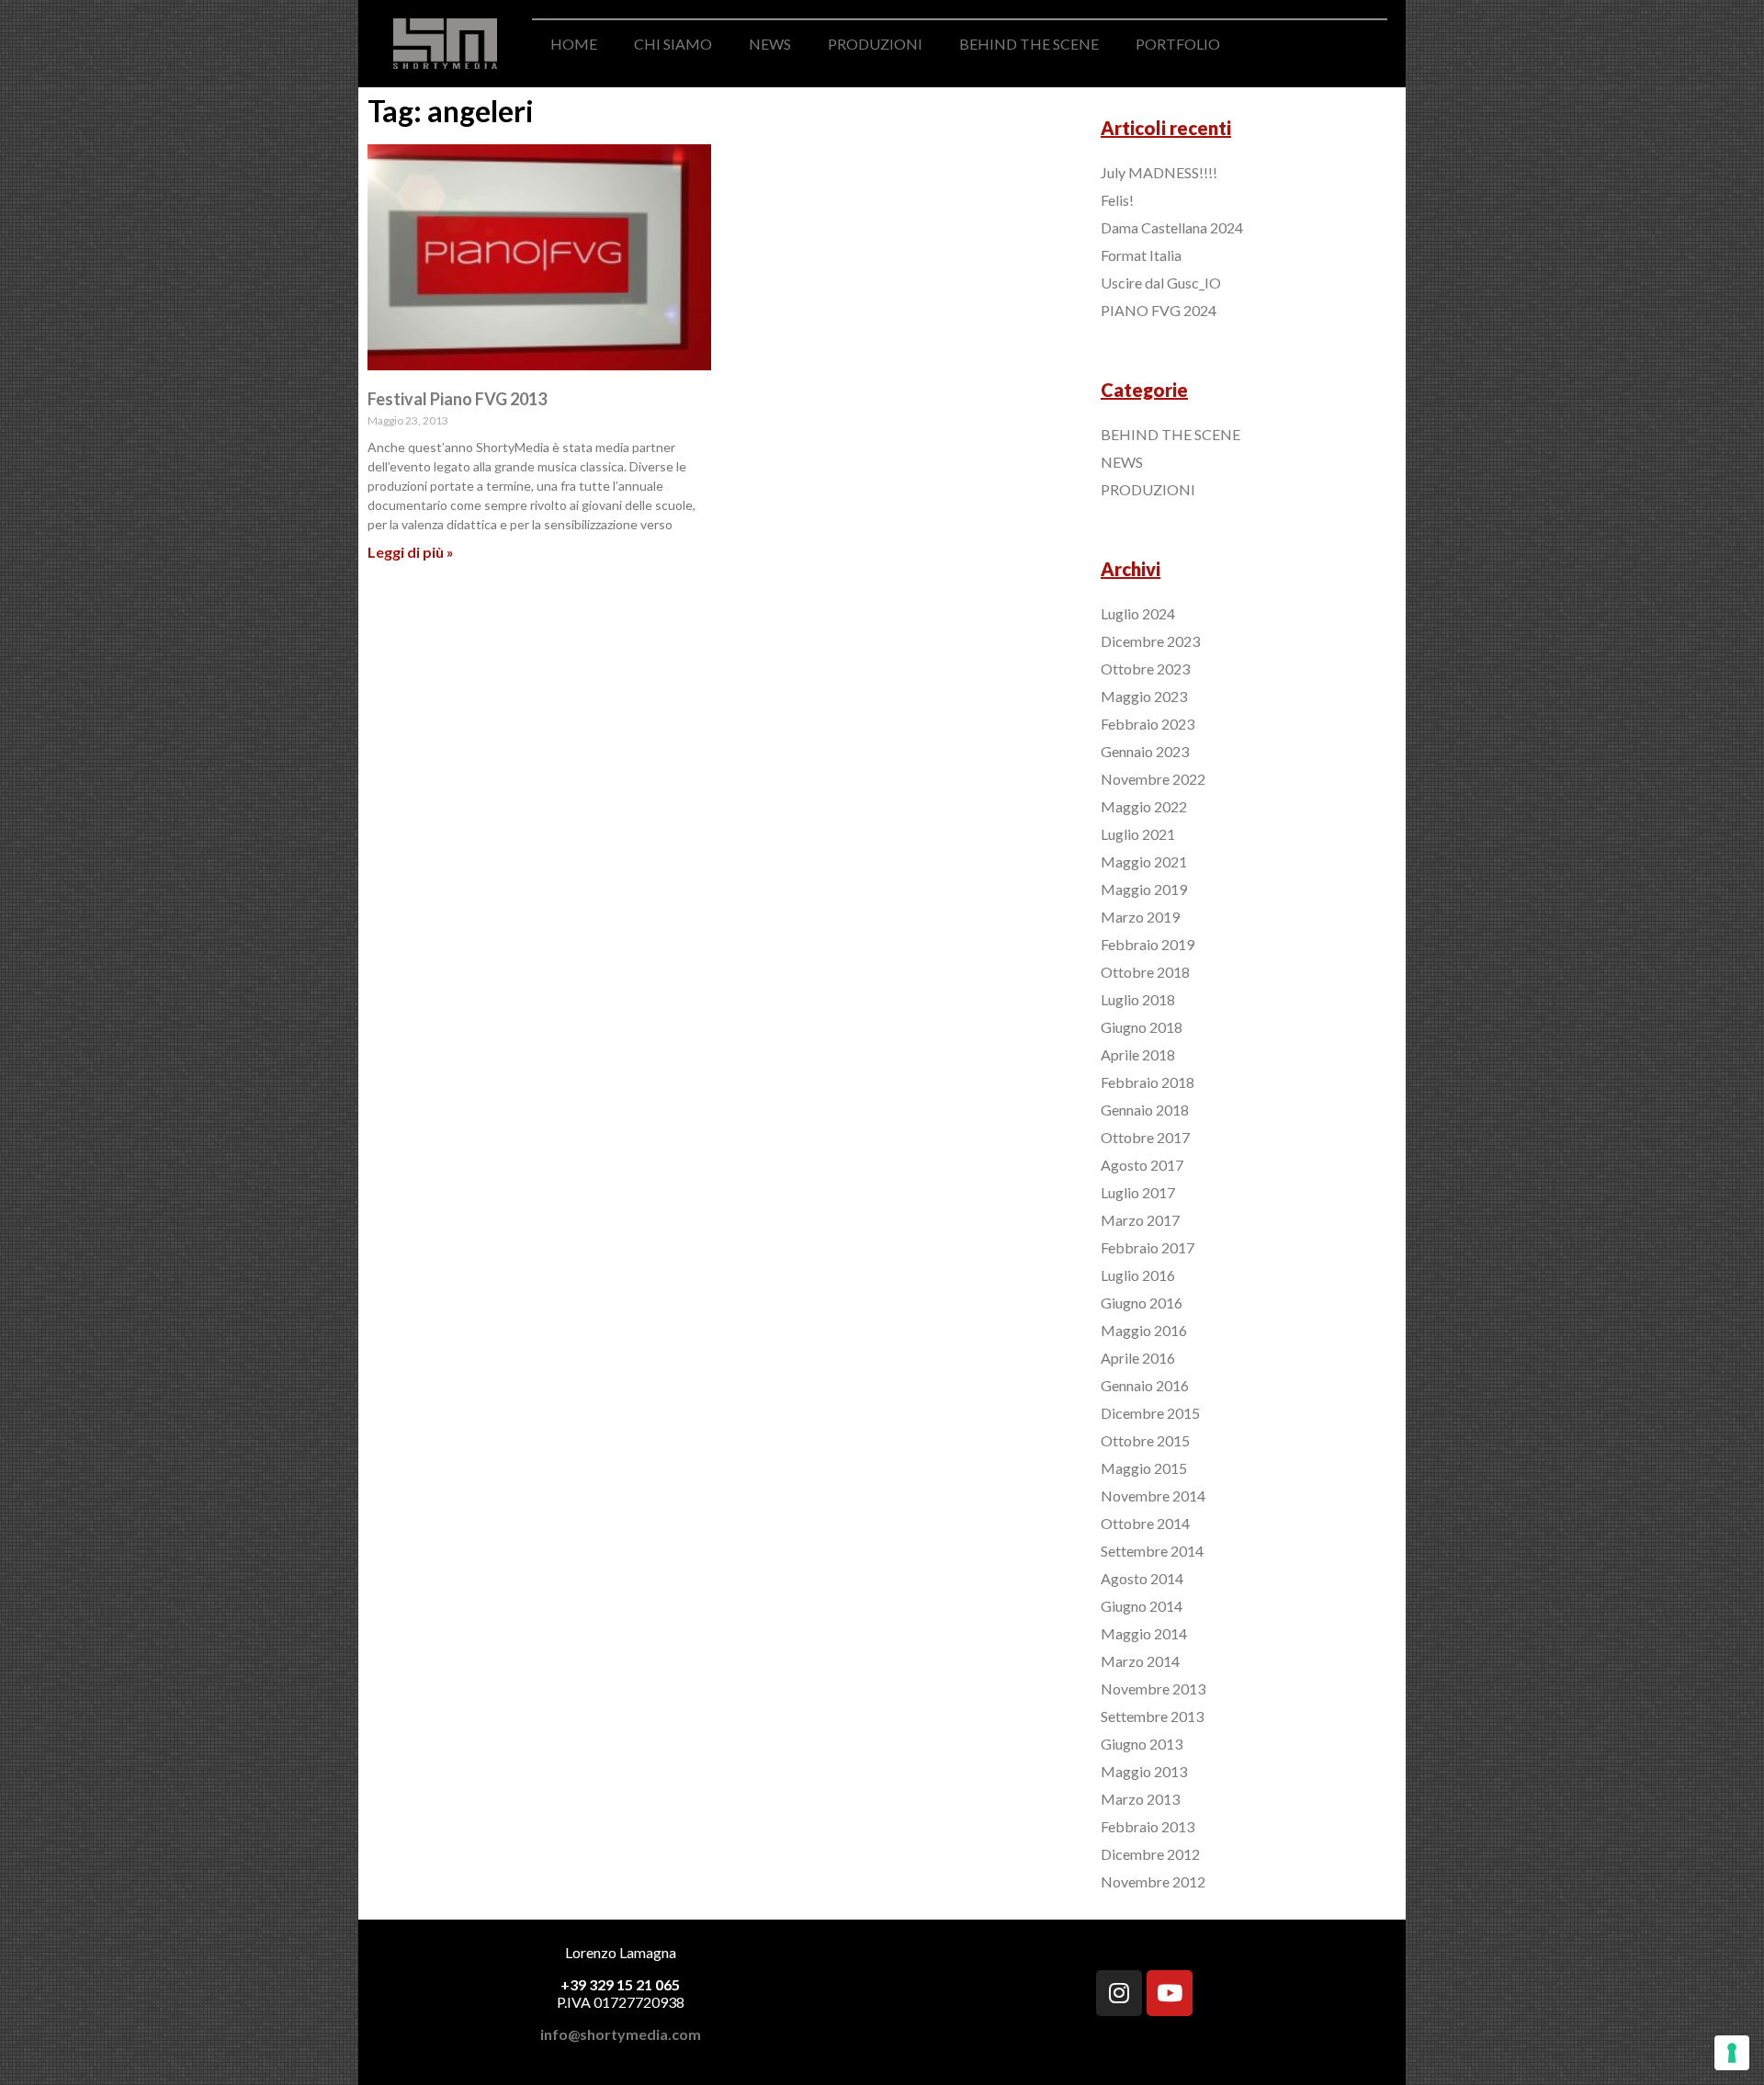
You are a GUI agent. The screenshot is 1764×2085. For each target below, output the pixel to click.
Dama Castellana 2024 (1172, 227)
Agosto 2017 (1142, 1165)
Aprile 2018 (1138, 1054)
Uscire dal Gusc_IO (1161, 283)
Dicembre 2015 (1150, 1413)
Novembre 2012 (1153, 1881)
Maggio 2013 (1144, 1771)
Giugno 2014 (1142, 1606)
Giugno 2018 (1142, 1027)
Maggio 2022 (1144, 806)
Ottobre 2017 (1145, 1137)
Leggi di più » (411, 552)
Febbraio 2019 (1148, 944)
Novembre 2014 (1153, 1496)
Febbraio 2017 (1148, 1247)
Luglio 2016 (1138, 1275)
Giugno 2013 (1142, 1744)
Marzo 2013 (1140, 1799)
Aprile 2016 (1138, 1358)
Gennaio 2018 (1145, 1110)
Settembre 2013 (1152, 1716)
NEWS (770, 44)
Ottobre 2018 (1145, 972)
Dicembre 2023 (1150, 641)
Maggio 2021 (1144, 861)
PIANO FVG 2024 (1159, 310)
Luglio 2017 (1138, 1192)
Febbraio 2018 (1148, 1082)
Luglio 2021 (1138, 834)
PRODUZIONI (875, 44)
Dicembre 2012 (1150, 1854)
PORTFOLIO (1178, 44)
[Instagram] (1119, 1993)
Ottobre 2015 (1145, 1440)
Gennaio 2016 (1145, 1385)
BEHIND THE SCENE (1029, 44)
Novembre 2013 (1153, 1688)
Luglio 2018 (1138, 999)
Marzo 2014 (1140, 1661)
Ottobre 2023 (1145, 669)
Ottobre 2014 (1145, 1523)
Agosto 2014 (1142, 1578)
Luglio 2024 (1138, 613)
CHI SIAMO (673, 44)
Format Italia (1141, 255)
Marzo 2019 (1140, 917)
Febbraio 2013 (1148, 1826)
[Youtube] (1170, 1993)
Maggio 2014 (1144, 1633)
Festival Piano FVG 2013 (457, 399)
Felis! (1117, 200)
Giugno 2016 (1142, 1303)
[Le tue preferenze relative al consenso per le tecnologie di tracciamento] (1732, 2053)
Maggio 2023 (1144, 696)
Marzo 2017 (1140, 1220)
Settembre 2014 (1152, 1551)
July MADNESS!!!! (1159, 172)
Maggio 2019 (1144, 889)
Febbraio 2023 (1148, 724)
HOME (574, 44)
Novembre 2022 (1153, 779)
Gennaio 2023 (1145, 751)
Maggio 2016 (1144, 1330)
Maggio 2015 (1144, 1468)
